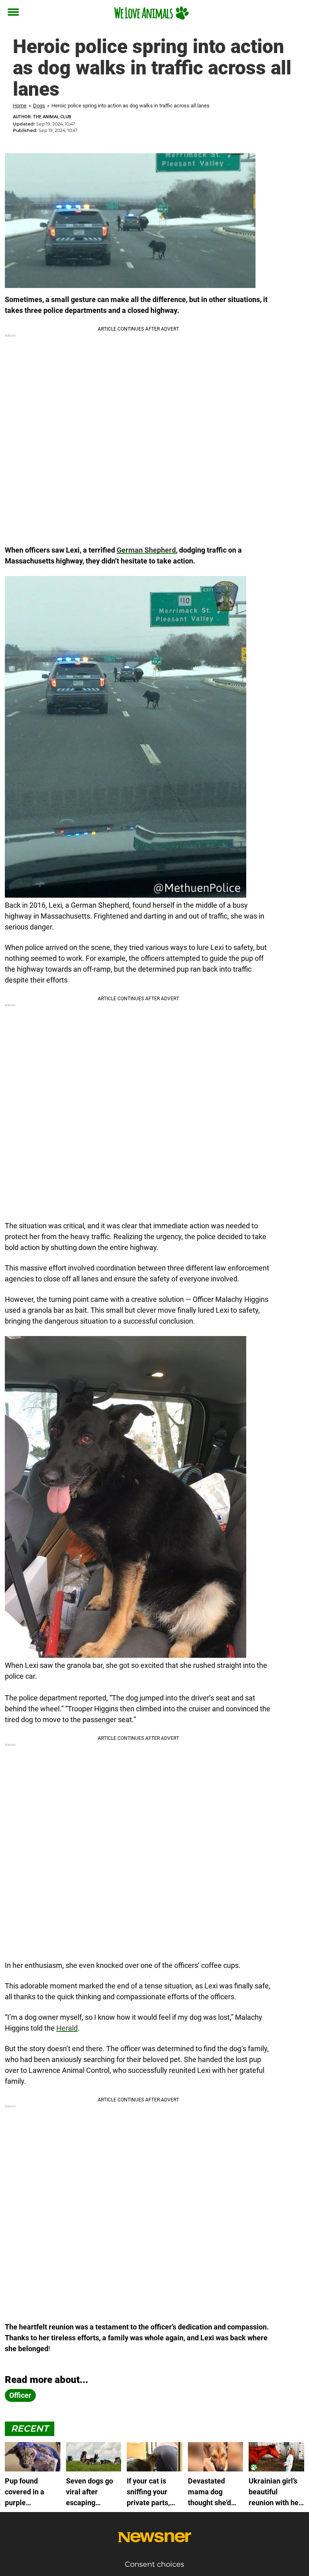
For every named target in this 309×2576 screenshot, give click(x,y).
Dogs (39, 106)
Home (20, 106)
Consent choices (154, 2564)
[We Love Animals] (151, 13)
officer (20, 2395)
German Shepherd (146, 550)
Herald (67, 2028)
